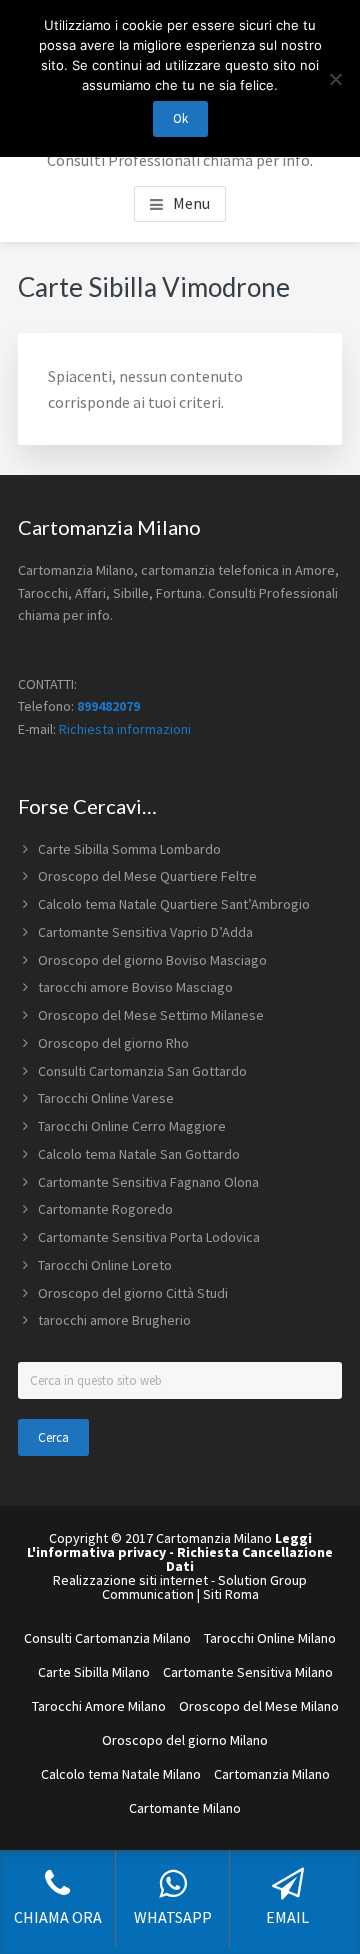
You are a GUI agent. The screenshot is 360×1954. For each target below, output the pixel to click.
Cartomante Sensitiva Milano (248, 1672)
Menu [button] (191, 203)
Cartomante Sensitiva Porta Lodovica (149, 1237)
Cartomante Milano (185, 1808)
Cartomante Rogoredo (105, 1209)
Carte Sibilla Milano (94, 1672)
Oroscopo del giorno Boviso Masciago (152, 960)
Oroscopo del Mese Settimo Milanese (151, 1015)
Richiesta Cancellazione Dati (249, 1559)
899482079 (108, 706)
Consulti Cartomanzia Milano (107, 1638)
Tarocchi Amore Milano (99, 1706)
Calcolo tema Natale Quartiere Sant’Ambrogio (174, 904)
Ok (180, 118)
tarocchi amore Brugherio (114, 1320)
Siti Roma (231, 1594)
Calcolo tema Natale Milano (121, 1774)
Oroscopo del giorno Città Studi (133, 1293)
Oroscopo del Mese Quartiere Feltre (147, 876)
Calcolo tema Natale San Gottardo (139, 1154)
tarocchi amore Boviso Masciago (135, 987)
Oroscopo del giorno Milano (185, 1740)
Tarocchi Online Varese (106, 1098)
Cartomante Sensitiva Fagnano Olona (148, 1182)
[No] (335, 79)
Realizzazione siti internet (130, 1580)
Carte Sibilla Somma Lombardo (129, 849)
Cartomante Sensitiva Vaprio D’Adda (145, 932)
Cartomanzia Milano (272, 1774)
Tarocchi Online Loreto (105, 1265)
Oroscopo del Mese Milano (259, 1706)
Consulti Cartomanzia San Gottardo (142, 1071)
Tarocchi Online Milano (270, 1638)
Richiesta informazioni (125, 729)
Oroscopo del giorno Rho (113, 1043)
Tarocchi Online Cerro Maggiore (132, 1126)
